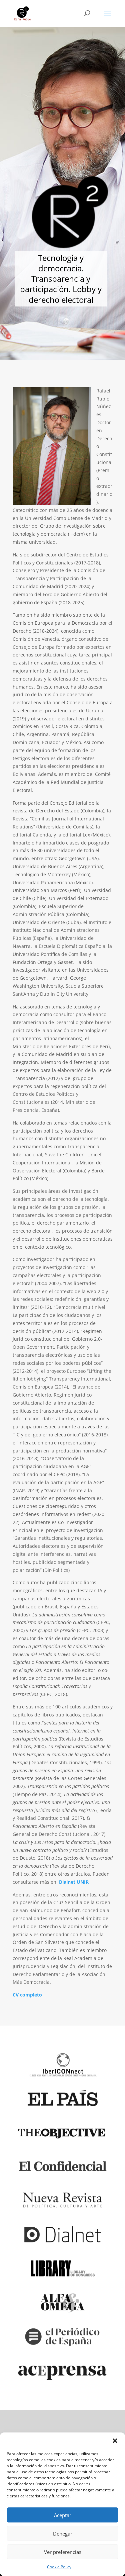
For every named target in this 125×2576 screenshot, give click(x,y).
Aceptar (63, 2515)
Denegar (63, 2534)
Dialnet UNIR (74, 1882)
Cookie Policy (59, 2567)
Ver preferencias (63, 2552)
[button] (115, 2441)
